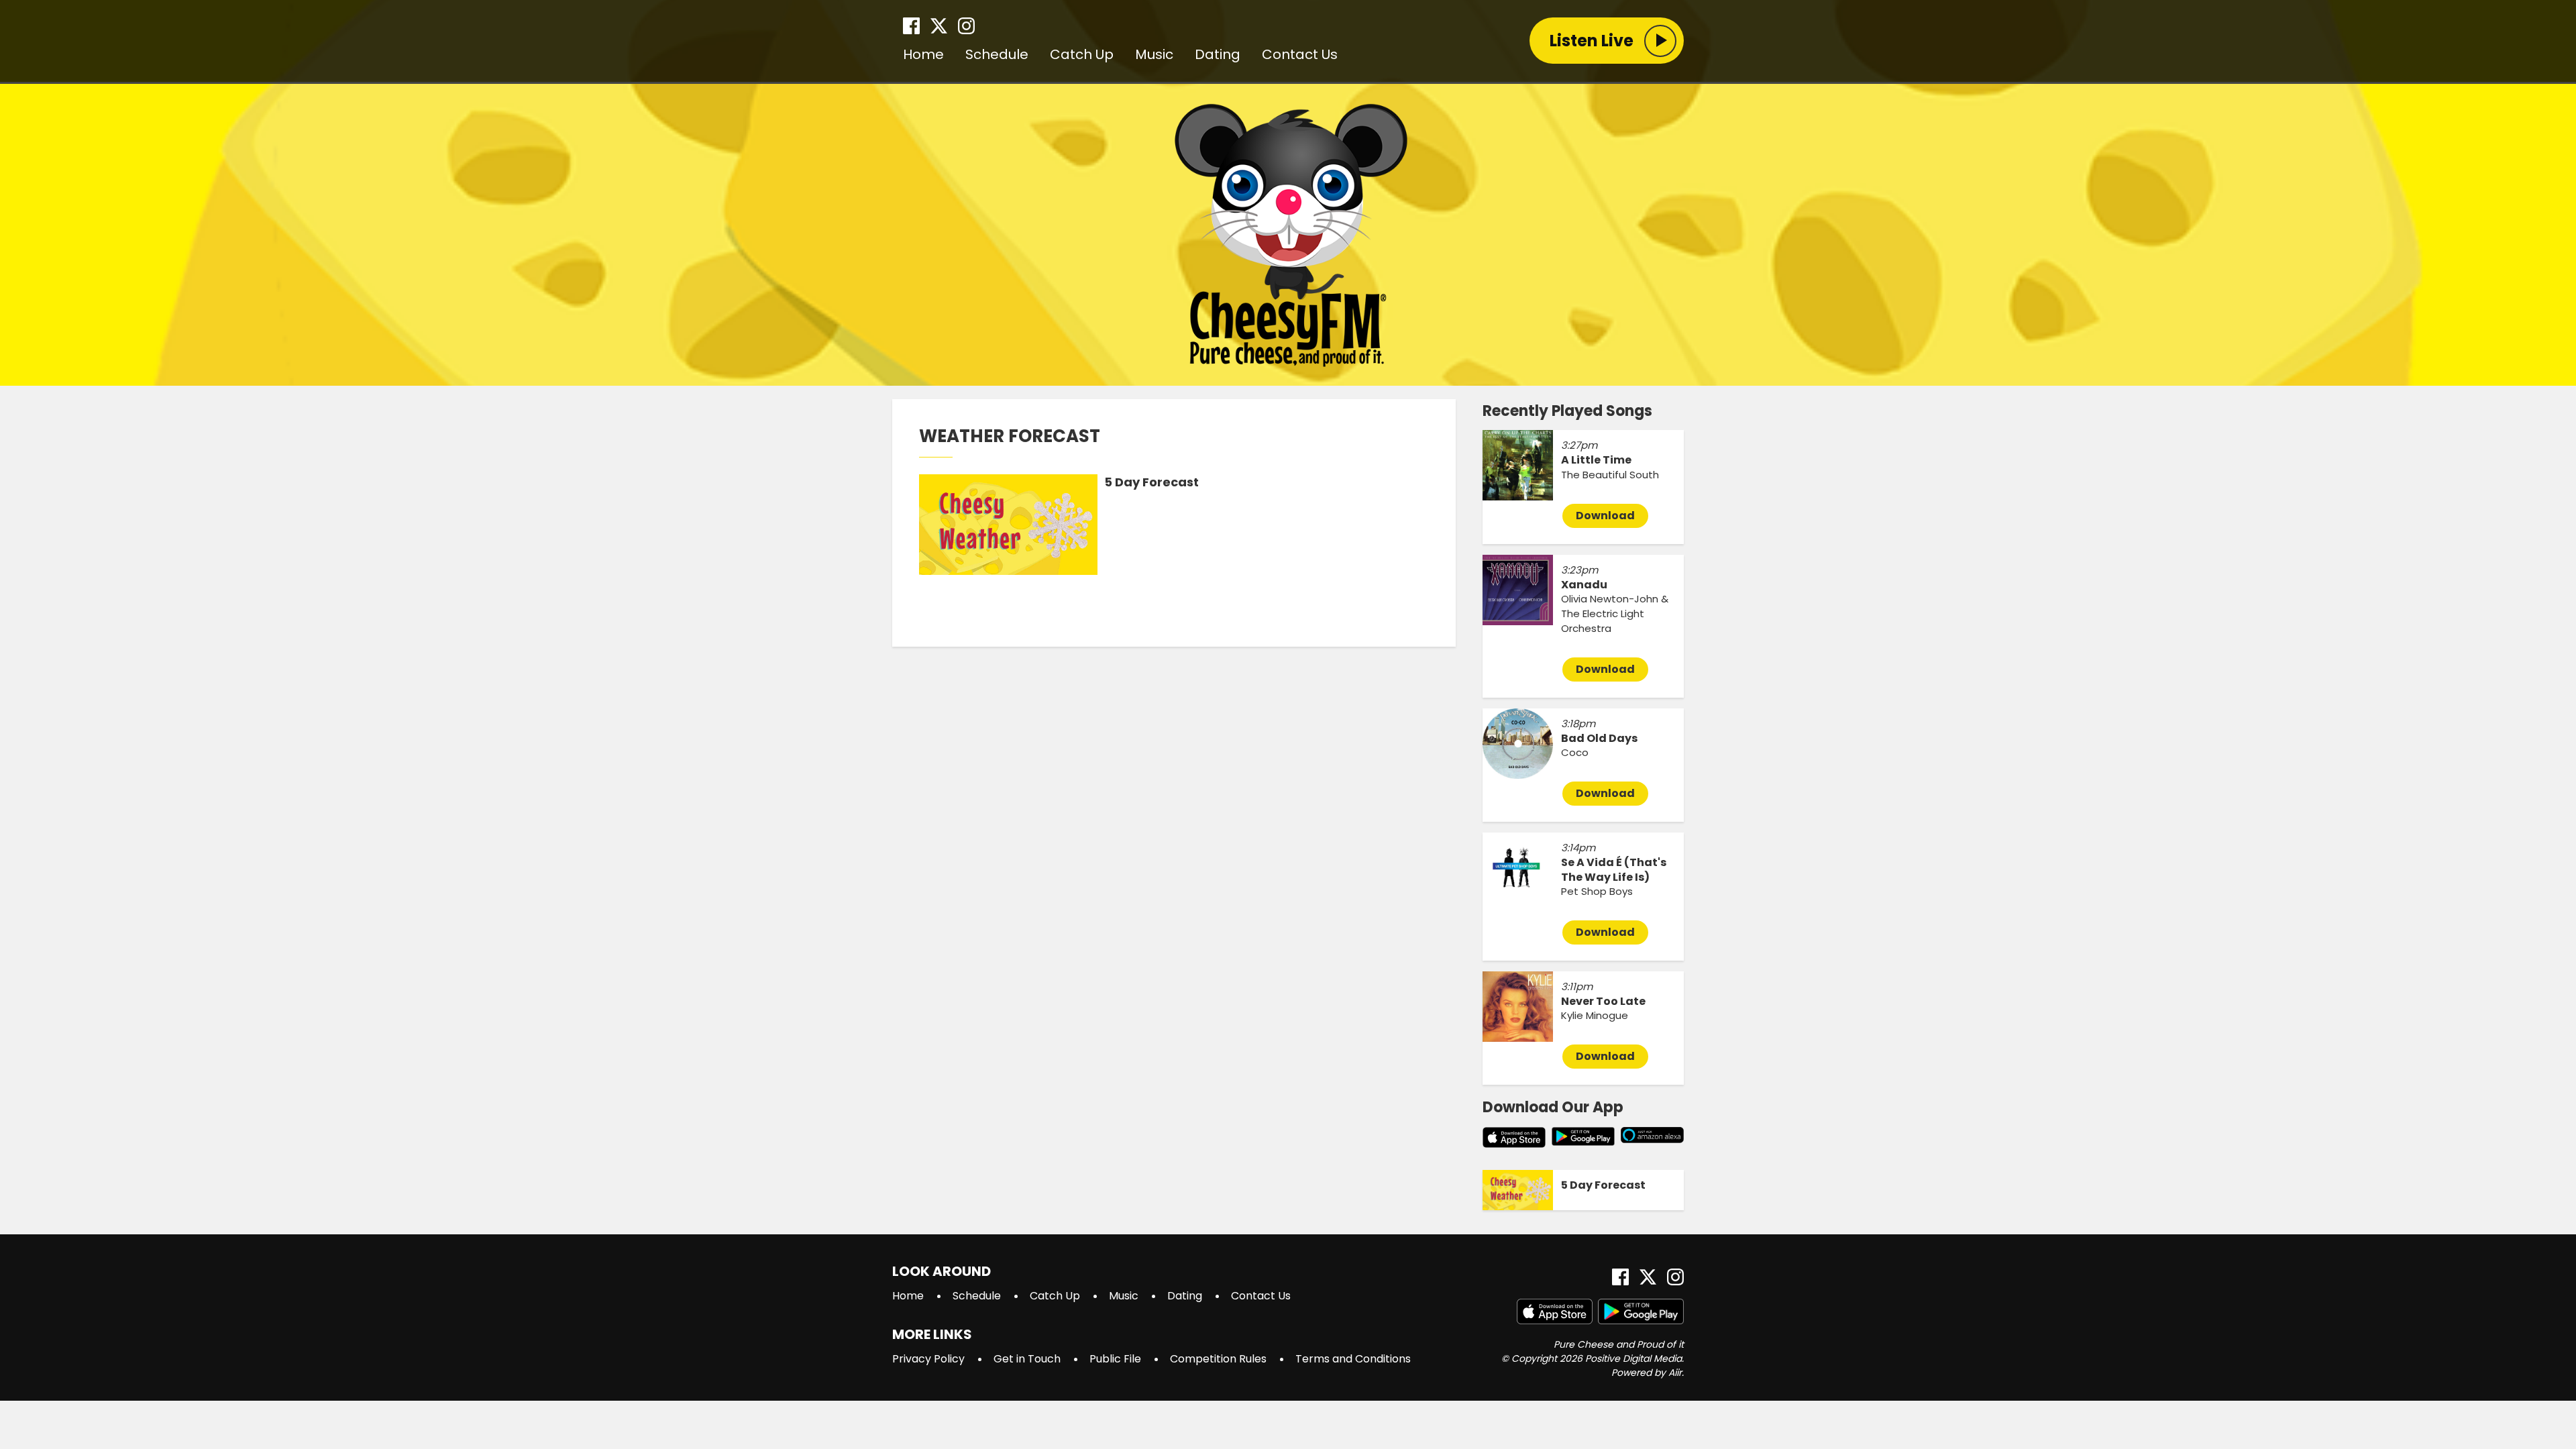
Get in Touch (1027, 1359)
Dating (1218, 54)
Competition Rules (1218, 1359)
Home (923, 54)
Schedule (997, 54)
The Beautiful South (1610, 475)
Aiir (1675, 1373)
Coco (1575, 752)
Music (1154, 54)
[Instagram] (966, 26)
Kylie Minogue (1595, 1015)
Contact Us (1300, 54)
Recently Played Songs (1567, 411)
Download (1605, 516)
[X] (939, 26)
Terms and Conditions (1353, 1359)
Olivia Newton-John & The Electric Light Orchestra (1615, 613)
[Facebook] (911, 26)
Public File (1115, 1359)
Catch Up (1082, 54)
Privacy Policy (928, 1359)
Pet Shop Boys (1597, 891)
